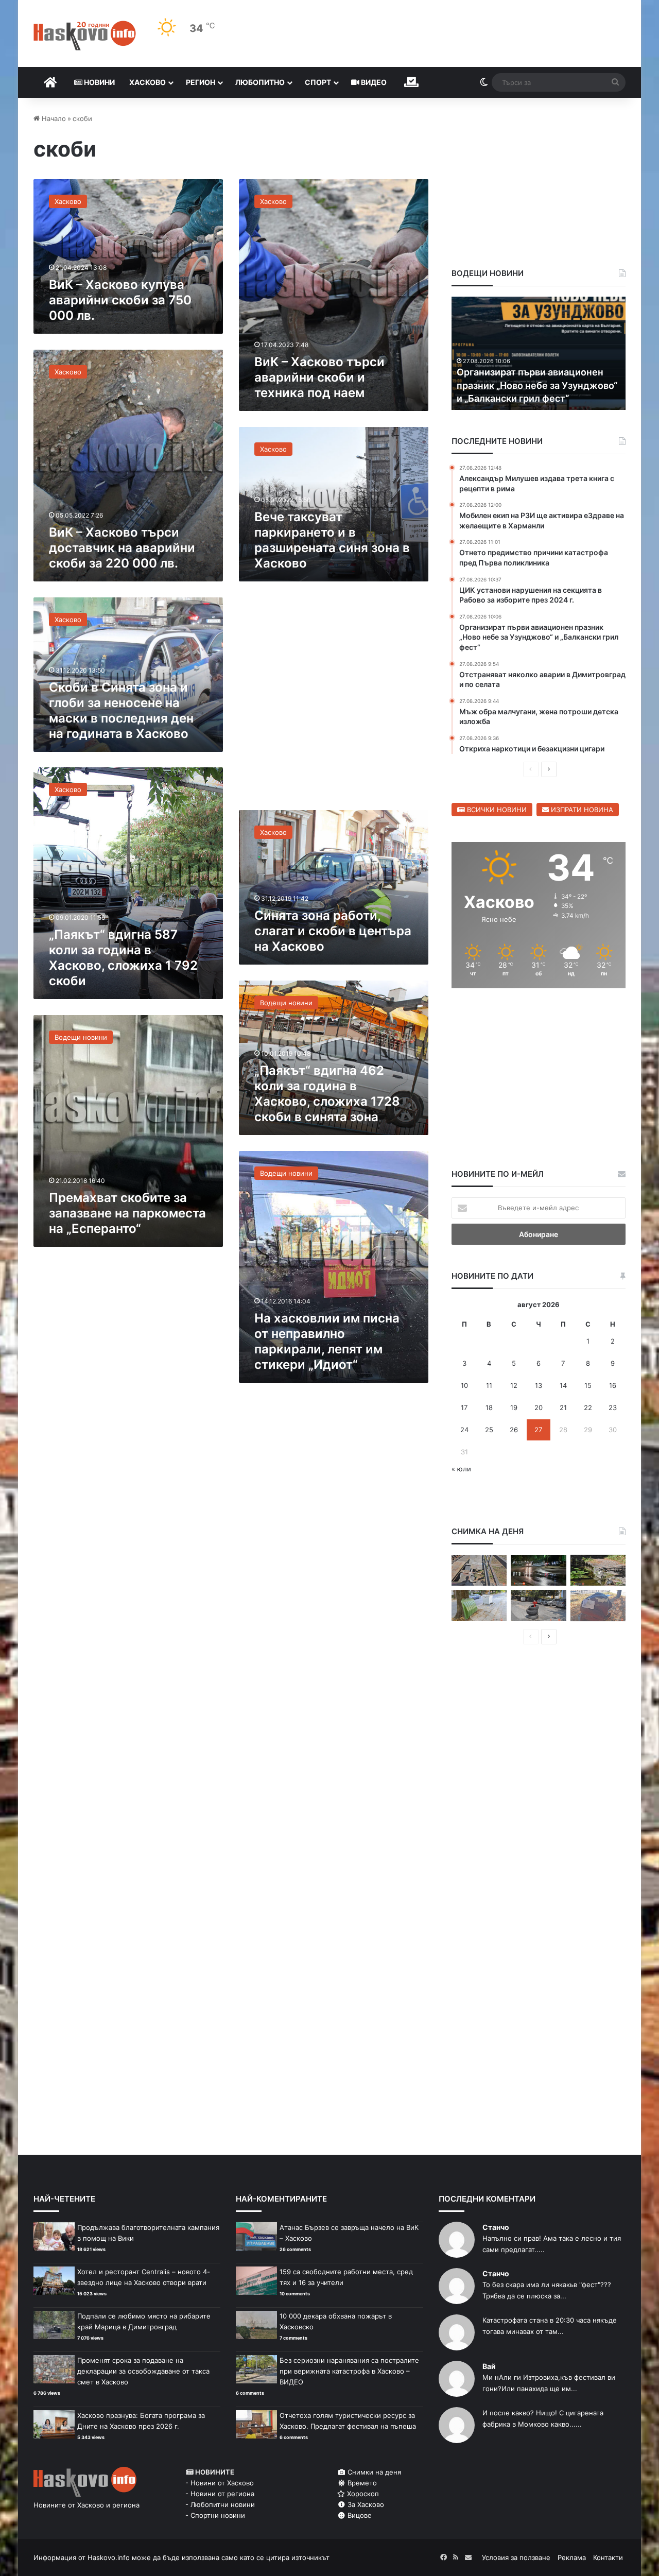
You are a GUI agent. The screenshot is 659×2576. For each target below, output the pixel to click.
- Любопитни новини (220, 2504)
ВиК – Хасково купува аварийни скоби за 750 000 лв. (120, 300)
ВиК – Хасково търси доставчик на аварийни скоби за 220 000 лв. (122, 548)
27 (538, 1430)
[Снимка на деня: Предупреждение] (598, 1605)
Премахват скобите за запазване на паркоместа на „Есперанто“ (127, 1213)
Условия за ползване (516, 2557)
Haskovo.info (109, 2557)
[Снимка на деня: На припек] (598, 1570)
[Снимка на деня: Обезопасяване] (538, 1605)
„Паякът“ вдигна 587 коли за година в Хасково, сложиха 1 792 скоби (123, 958)
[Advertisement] (334, 701)
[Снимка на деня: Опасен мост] (479, 1570)
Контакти (608, 2557)
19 (514, 1407)
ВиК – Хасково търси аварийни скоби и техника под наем (319, 377)
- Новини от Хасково (220, 2483)
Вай (489, 2366)
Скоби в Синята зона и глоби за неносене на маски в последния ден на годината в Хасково (121, 710)
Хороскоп (362, 2494)
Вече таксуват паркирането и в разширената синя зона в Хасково (332, 540)
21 (563, 1407)
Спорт (318, 82)
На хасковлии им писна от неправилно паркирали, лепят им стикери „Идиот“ (327, 1341)
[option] (539, 353)
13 (539, 1385)
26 (514, 1430)
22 (588, 1407)
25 (489, 1430)
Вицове (359, 2515)
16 (613, 1385)
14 (563, 1385)
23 (613, 1407)
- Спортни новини (215, 2515)
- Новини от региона (220, 2494)
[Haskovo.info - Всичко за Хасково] (85, 36)
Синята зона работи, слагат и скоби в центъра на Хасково (333, 931)
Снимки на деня (373, 2472)
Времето (361, 2483)
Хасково (148, 82)
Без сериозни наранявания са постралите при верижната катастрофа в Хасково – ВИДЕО (349, 2371)
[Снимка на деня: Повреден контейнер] (479, 1605)
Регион (201, 82)
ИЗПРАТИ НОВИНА (581, 810)
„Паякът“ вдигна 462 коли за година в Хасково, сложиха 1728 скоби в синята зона (327, 1094)
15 (588, 1385)
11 (489, 1385)
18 (489, 1407)
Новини (99, 82)
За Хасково (365, 2504)
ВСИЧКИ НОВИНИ (496, 810)
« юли (461, 1469)
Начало (53, 118)
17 (464, 1407)
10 (464, 1385)
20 (539, 1407)
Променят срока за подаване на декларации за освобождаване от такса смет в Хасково (143, 2371)
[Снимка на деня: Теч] (538, 1570)
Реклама (572, 2557)
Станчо (496, 2227)
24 (464, 1430)
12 (514, 1385)
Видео (373, 82)
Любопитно (260, 82)
